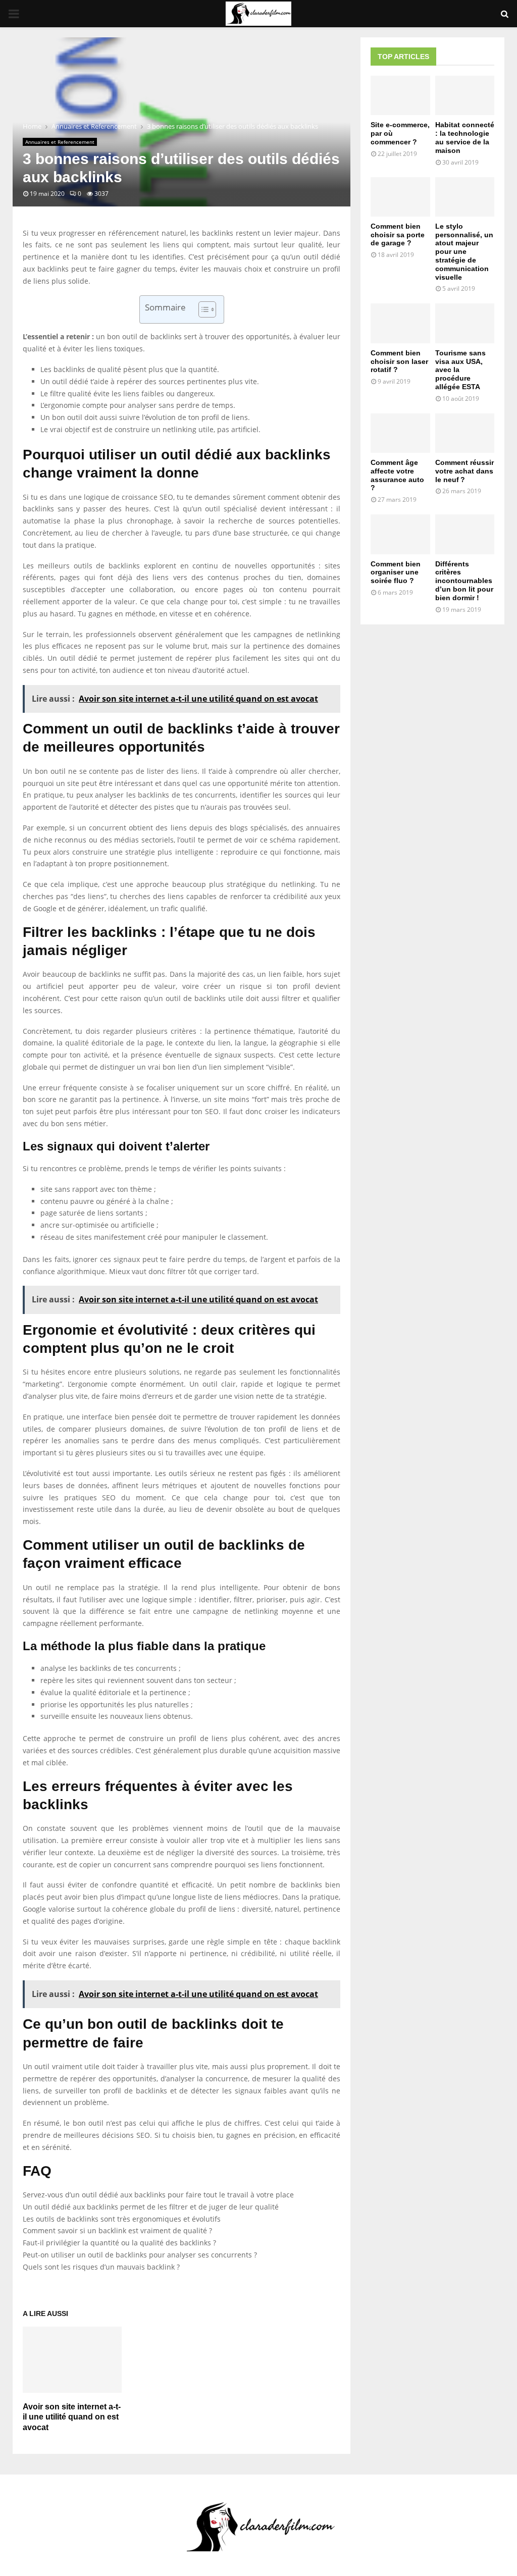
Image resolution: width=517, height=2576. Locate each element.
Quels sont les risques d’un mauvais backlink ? (101, 2267)
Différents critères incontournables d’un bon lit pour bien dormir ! (464, 581)
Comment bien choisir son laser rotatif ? (399, 361)
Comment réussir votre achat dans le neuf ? (464, 471)
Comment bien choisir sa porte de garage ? (398, 235)
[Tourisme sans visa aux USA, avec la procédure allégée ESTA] (465, 323)
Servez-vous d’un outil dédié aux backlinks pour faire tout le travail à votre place (158, 2195)
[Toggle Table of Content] (202, 309)
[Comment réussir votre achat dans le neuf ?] (465, 433)
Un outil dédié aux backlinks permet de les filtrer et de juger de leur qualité (151, 2207)
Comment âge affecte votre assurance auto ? (397, 475)
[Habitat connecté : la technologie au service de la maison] (465, 95)
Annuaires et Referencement (60, 142)
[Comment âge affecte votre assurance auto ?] (400, 433)
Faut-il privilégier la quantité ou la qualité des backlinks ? (119, 2243)
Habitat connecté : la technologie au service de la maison (465, 137)
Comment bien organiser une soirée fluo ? (396, 572)
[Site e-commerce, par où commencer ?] (400, 95)
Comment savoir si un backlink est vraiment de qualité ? (117, 2230)
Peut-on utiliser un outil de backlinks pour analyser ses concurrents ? (140, 2255)
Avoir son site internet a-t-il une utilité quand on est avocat (72, 2417)
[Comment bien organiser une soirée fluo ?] (400, 534)
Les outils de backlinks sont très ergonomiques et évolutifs (122, 2219)
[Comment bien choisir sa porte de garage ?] (400, 197)
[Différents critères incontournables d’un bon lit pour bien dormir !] (465, 534)
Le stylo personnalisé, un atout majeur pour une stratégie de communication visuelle (464, 252)
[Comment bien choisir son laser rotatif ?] (400, 323)
